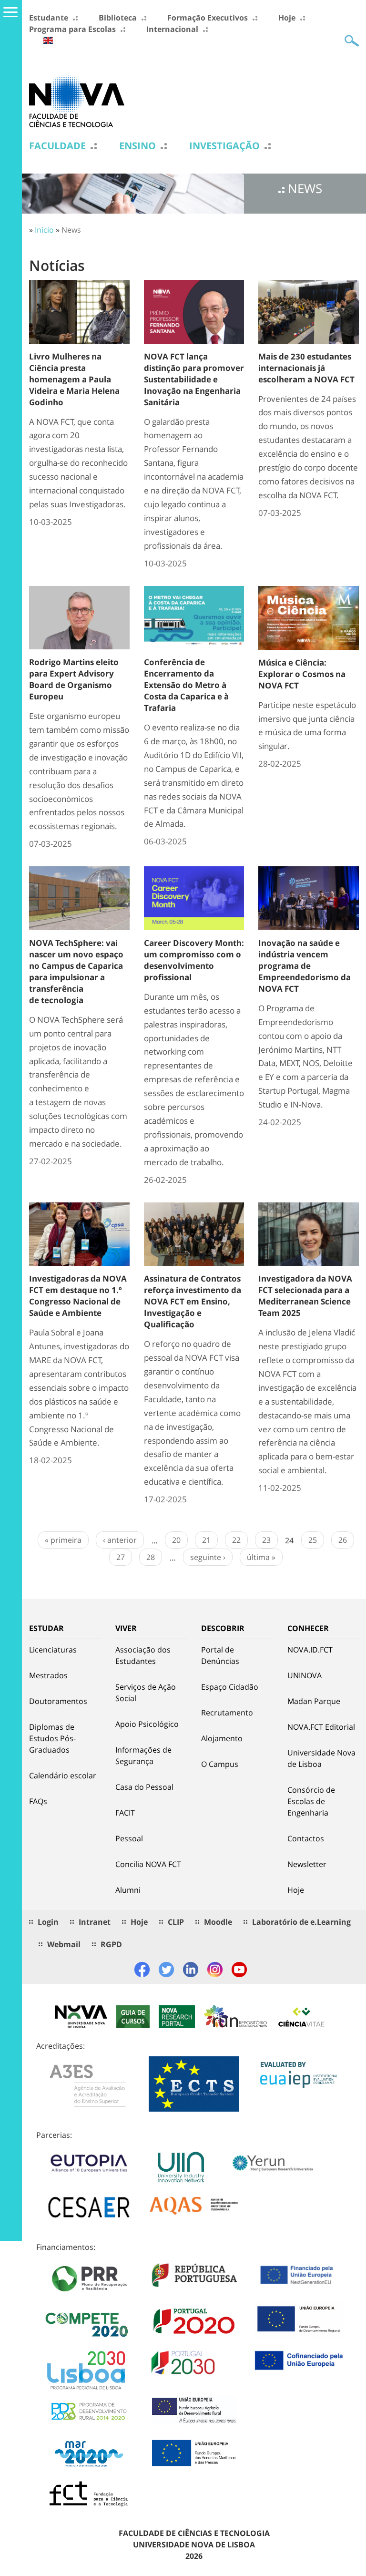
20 (176, 1540)
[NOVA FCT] (77, 101)
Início (44, 230)
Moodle (218, 1922)
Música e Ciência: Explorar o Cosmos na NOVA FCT (302, 674)
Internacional (172, 29)
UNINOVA (305, 1675)
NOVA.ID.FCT (310, 1650)
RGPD (111, 1944)
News (71, 230)
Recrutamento (227, 1713)
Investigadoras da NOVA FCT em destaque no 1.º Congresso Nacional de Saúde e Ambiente (78, 1296)
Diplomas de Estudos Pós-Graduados (52, 1738)
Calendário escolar (63, 1775)
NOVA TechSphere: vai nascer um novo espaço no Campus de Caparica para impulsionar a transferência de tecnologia (76, 971)
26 (343, 1540)
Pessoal (129, 1838)
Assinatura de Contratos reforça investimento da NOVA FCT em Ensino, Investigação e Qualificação (193, 1301)
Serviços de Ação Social (146, 1693)
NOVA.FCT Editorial (321, 1727)
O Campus (220, 1764)
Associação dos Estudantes (143, 1655)
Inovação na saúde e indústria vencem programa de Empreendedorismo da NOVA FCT (305, 966)
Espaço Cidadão (230, 1687)
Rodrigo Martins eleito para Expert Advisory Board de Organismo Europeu (74, 679)
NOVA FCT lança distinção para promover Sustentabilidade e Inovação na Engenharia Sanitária (194, 379)
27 (121, 1557)
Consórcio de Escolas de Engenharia (311, 1801)
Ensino (137, 146)
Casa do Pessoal (144, 1787)
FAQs (38, 1801)
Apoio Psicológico (147, 1724)
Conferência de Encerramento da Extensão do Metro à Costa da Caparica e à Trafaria (186, 685)
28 (151, 1557)
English (48, 40)
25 (313, 1540)
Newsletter (307, 1864)
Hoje (287, 18)
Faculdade (57, 146)
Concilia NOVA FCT (148, 1864)
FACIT (125, 1813)
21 (206, 1540)
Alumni (128, 1890)
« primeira (63, 1540)
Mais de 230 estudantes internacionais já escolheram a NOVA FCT (306, 368)
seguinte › (208, 1557)
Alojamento (222, 1738)
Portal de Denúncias (220, 1655)
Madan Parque (314, 1701)
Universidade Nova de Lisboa (321, 1758)
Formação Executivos (208, 18)
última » (261, 1557)
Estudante (49, 18)
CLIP (176, 1922)
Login (48, 1922)
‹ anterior (120, 1540)
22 (236, 1540)
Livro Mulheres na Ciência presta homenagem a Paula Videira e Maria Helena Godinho (74, 379)
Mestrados (48, 1675)
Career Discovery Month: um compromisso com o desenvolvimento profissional (194, 960)
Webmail (64, 1944)
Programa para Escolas (72, 29)
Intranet (95, 1922)
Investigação (224, 146)
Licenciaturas (53, 1650)
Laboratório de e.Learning (301, 1922)
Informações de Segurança (143, 1755)
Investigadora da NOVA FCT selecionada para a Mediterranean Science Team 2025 (305, 1296)
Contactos (306, 1838)
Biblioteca (118, 18)
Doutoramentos (58, 1701)
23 (266, 1540)
